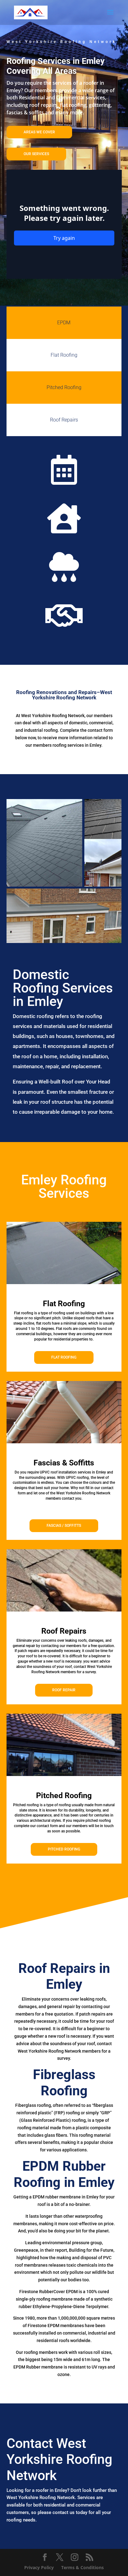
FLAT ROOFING (64, 1357)
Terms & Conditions (82, 2567)
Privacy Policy (39, 2567)
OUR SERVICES (36, 154)
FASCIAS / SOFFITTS (64, 1526)
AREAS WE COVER (39, 132)
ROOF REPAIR (64, 1690)
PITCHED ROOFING (64, 1849)
